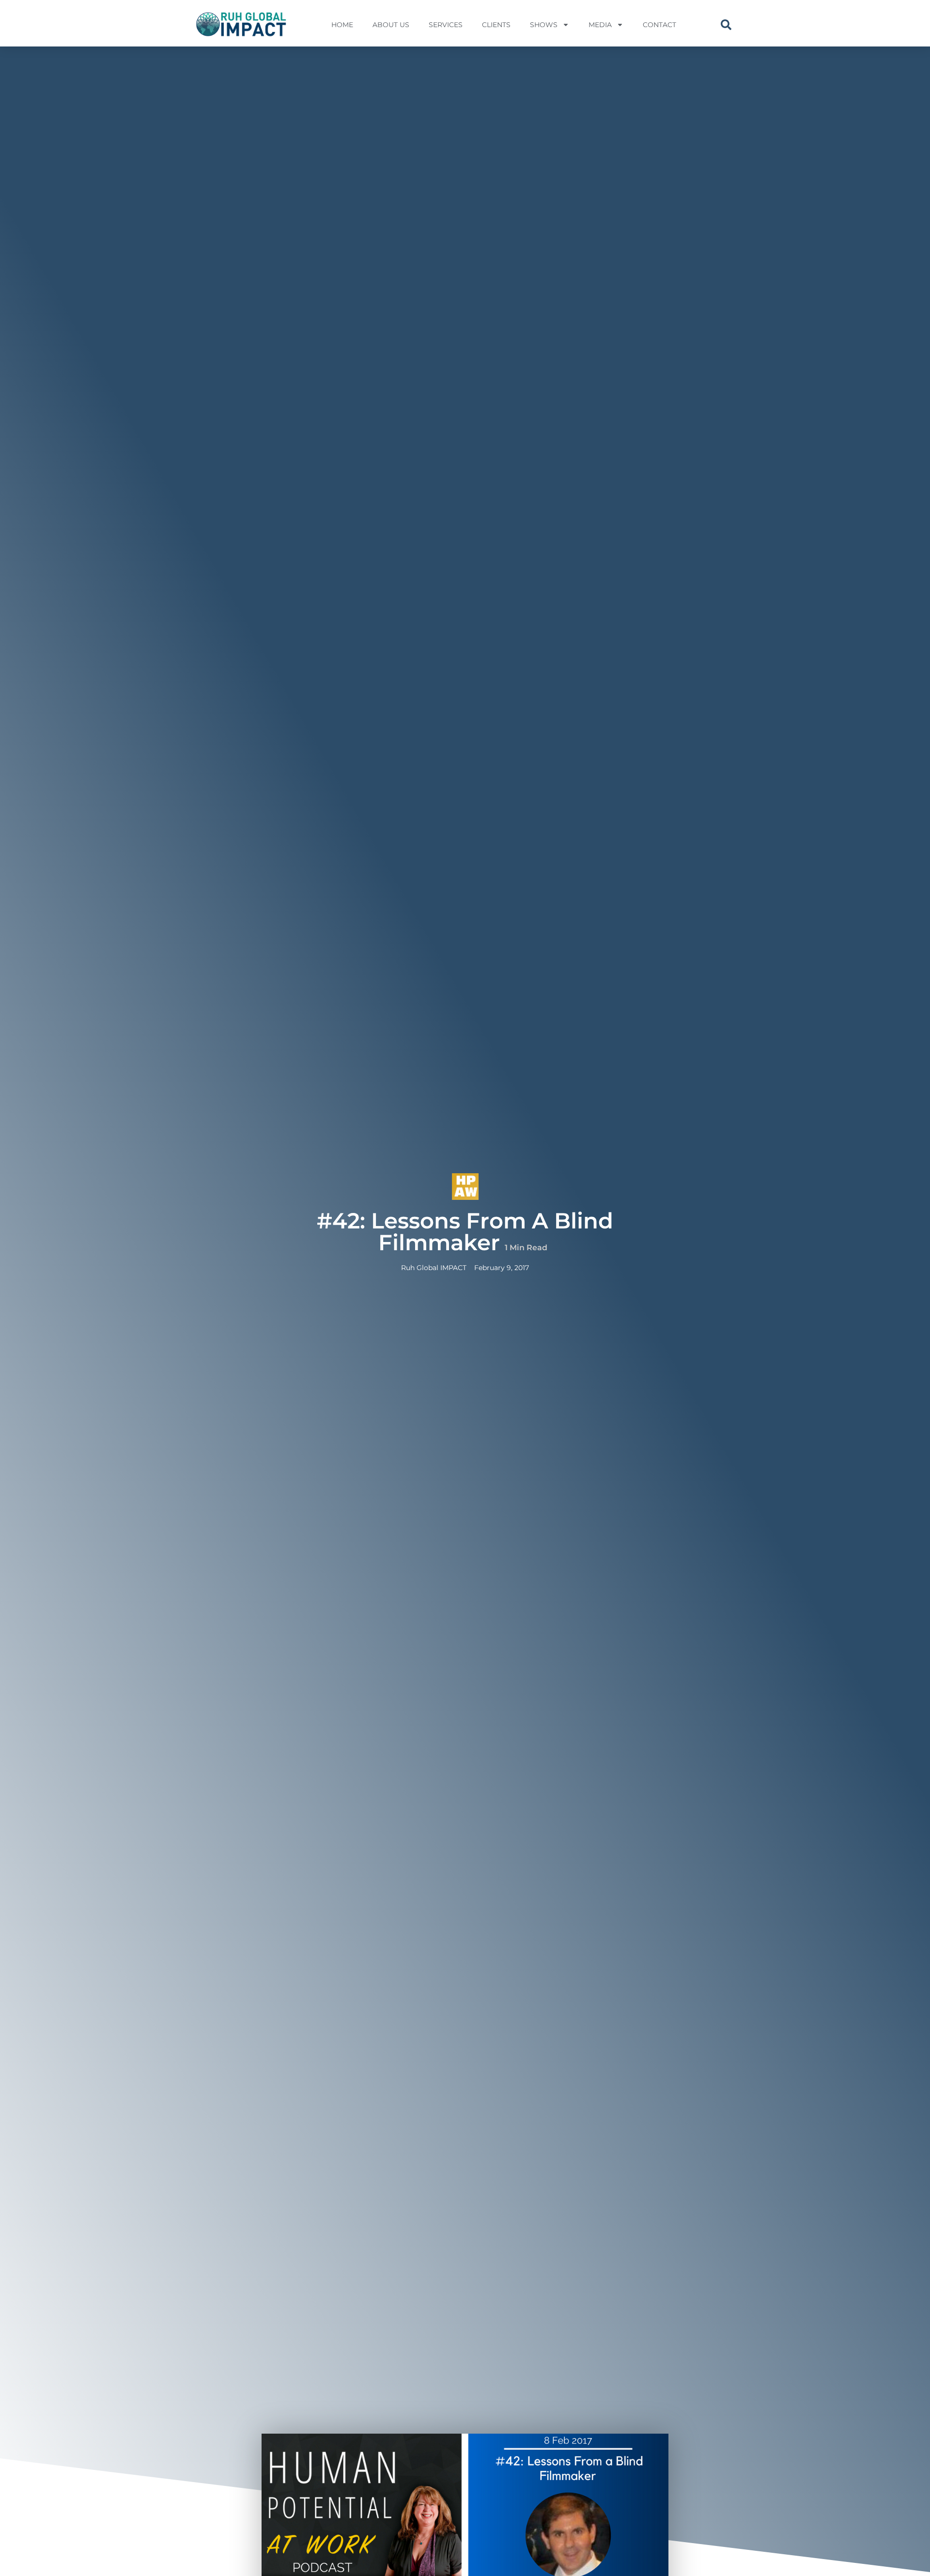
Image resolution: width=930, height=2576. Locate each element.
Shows (544, 25)
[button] (726, 25)
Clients (496, 25)
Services (446, 25)
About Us (391, 25)
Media (600, 25)
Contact (659, 25)
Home (342, 25)
